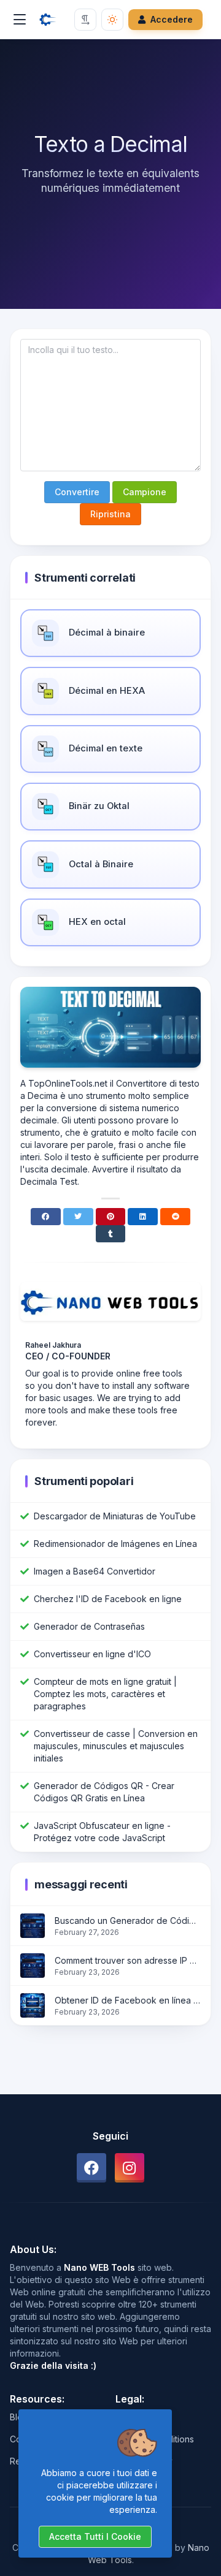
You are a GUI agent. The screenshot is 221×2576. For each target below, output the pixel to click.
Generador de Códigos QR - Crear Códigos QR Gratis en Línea (104, 1792)
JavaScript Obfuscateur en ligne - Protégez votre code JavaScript (102, 1832)
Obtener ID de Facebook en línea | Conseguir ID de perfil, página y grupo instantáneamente (128, 2000)
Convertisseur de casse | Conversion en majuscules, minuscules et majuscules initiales (116, 1746)
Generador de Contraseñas (89, 1626)
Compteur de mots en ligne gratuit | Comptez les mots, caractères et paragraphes (105, 1694)
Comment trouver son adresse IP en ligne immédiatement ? (128, 1960)
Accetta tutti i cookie (95, 2536)
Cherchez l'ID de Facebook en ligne (108, 1599)
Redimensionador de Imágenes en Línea (115, 1544)
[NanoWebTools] (48, 20)
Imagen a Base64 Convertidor (95, 1571)
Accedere (172, 19)
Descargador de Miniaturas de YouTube (115, 1516)
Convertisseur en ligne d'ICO (92, 1654)
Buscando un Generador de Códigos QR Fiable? (128, 1921)
